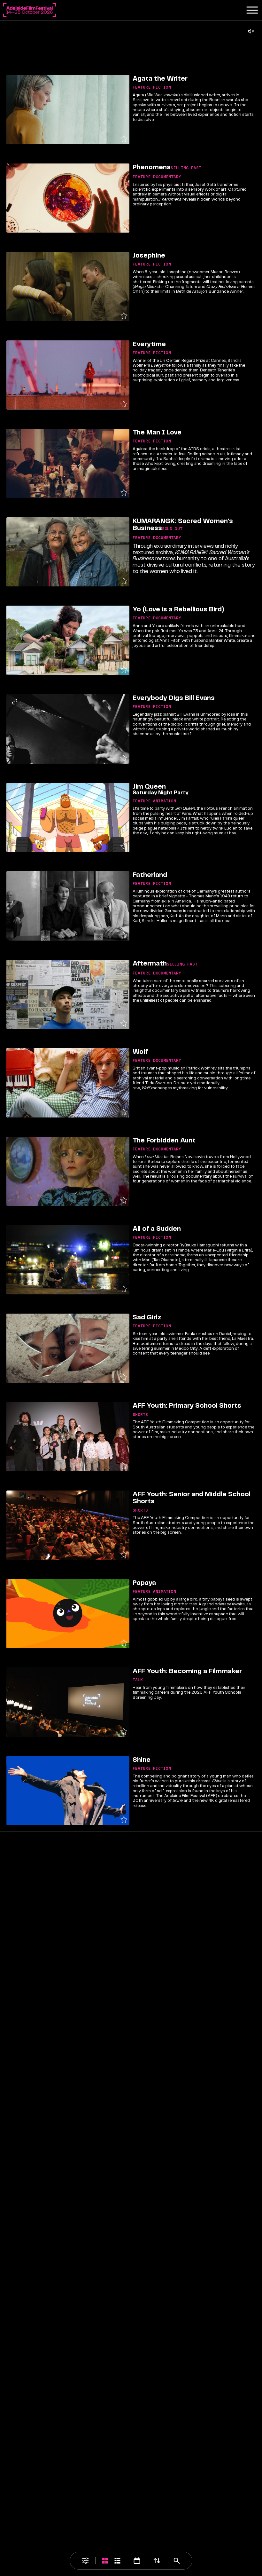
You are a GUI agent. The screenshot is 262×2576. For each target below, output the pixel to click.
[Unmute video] (251, 31)
